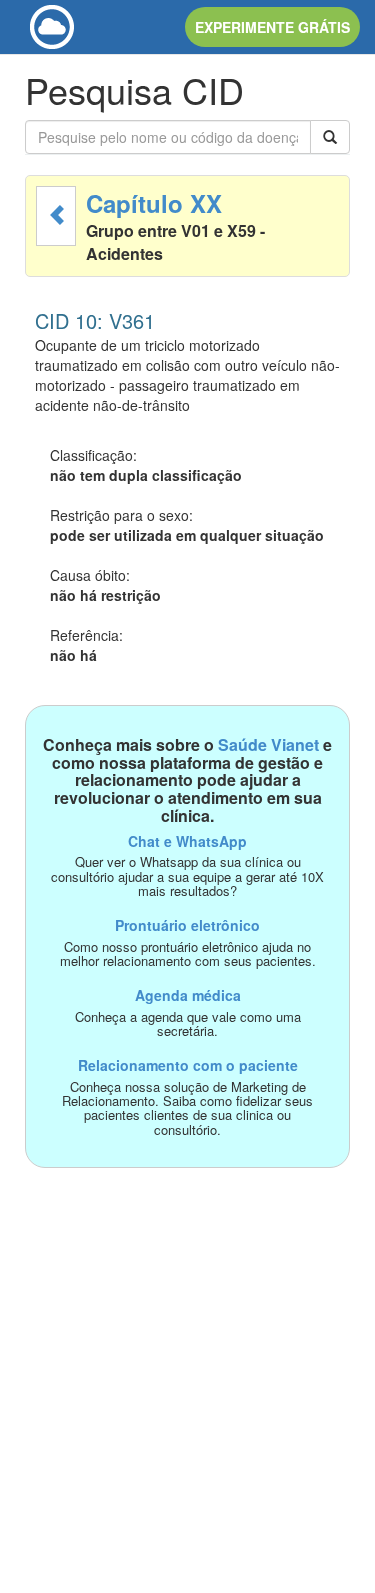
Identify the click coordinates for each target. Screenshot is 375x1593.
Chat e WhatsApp (187, 841)
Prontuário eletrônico (187, 925)
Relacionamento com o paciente (188, 1065)
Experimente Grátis (272, 27)
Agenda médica (188, 995)
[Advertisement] (187, 1355)
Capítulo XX (154, 203)
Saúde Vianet (268, 744)
